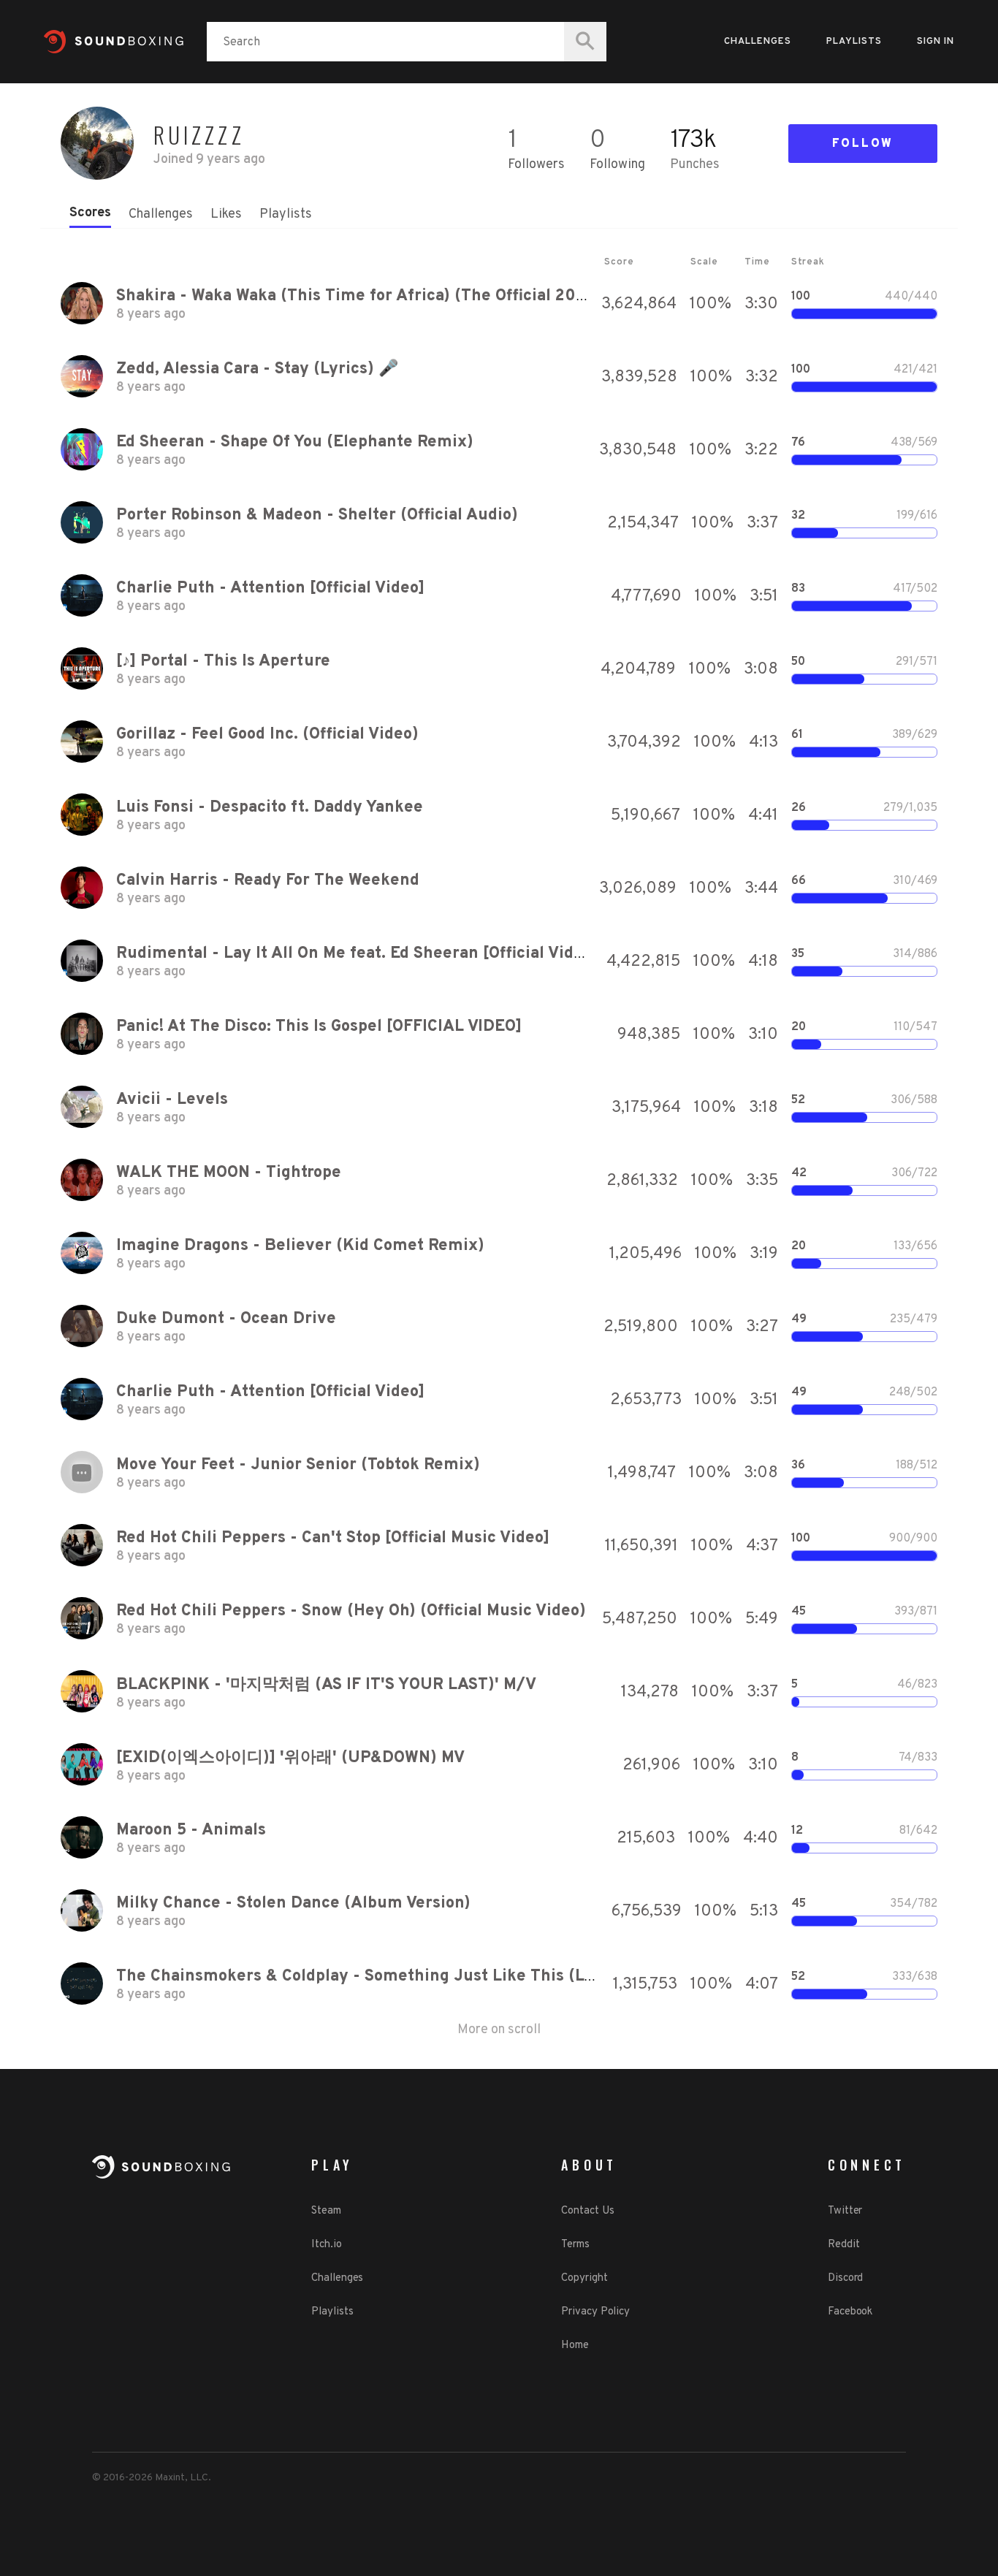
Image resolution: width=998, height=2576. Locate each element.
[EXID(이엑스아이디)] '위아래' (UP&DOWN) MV (290, 1758)
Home (575, 2346)
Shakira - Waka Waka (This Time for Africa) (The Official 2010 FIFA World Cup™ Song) (445, 296)
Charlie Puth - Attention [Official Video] (270, 588)
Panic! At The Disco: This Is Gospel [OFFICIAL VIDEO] (319, 1027)
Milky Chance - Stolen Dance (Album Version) (293, 1904)
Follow (863, 144)
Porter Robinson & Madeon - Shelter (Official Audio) (317, 515)
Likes (226, 214)
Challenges (758, 42)
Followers (536, 165)
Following (617, 165)
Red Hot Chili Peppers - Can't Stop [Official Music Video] (333, 1538)
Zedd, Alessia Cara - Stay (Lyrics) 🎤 (257, 369)
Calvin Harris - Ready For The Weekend (268, 881)
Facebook (850, 2312)
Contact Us (587, 2211)
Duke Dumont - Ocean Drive (226, 1319)
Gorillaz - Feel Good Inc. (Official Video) (267, 735)
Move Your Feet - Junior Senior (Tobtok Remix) (298, 1465)
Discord (845, 2278)
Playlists (854, 42)
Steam (326, 2211)
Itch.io (326, 2245)
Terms (575, 2245)
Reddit (843, 2245)
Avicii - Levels (172, 1100)
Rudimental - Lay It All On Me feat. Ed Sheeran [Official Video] (357, 954)
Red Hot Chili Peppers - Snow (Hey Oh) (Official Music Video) (351, 1611)
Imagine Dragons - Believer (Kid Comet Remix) (300, 1246)
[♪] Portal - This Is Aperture (223, 662)
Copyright (584, 2278)
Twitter (845, 2211)
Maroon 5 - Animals (191, 1830)
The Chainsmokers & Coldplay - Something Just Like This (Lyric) (369, 1977)
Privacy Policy (595, 2312)
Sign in (936, 42)
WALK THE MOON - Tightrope (229, 1173)
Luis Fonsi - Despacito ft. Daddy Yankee (270, 808)
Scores (90, 213)
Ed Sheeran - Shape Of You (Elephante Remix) (295, 442)
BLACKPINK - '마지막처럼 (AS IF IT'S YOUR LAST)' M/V (326, 1685)
